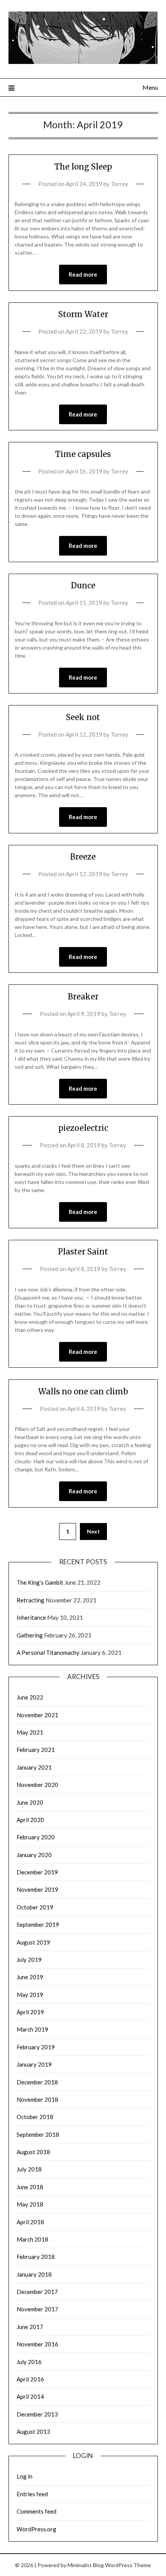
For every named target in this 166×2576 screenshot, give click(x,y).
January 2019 (34, 2064)
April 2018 (30, 2222)
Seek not (83, 717)
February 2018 (36, 2257)
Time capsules (83, 454)
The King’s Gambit (40, 1582)
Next (93, 1531)
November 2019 (37, 1889)
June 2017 (30, 2327)
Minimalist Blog (86, 2565)
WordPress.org (36, 2529)
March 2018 (32, 2239)
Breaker (83, 997)
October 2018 (35, 2117)
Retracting (30, 1600)
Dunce (83, 585)
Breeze (83, 857)
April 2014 (30, 2396)
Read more (83, 274)
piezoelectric (83, 1128)
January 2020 (34, 1855)
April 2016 (30, 2379)
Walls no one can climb (83, 1391)
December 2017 (37, 2292)
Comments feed (36, 2511)
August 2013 (33, 2432)
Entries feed (32, 2494)
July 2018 (29, 2169)
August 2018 (33, 2152)
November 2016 (37, 2344)
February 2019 (36, 2047)
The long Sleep (83, 167)
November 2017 (37, 2309)
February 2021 (36, 1750)
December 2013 (37, 2414)
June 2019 (30, 1977)
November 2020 (37, 1785)
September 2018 (38, 2134)
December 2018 (37, 2082)
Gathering (30, 1635)
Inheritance (31, 1617)
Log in (25, 2476)
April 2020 (30, 1820)
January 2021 (34, 1767)
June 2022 (30, 1697)
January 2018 (34, 2274)
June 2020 (30, 1802)
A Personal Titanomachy (48, 1652)
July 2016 (29, 2362)
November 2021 (37, 1715)
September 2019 (38, 1924)
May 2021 (30, 1732)
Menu (150, 87)
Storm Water (83, 314)
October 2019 (35, 1907)
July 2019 (29, 1960)
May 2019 (30, 1995)
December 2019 (37, 1872)
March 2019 (32, 2029)
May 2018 (30, 2204)
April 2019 (30, 2012)
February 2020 (36, 1837)
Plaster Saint (83, 1252)
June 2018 (30, 2187)
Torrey (119, 184)
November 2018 (37, 2099)
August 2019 (33, 1942)
